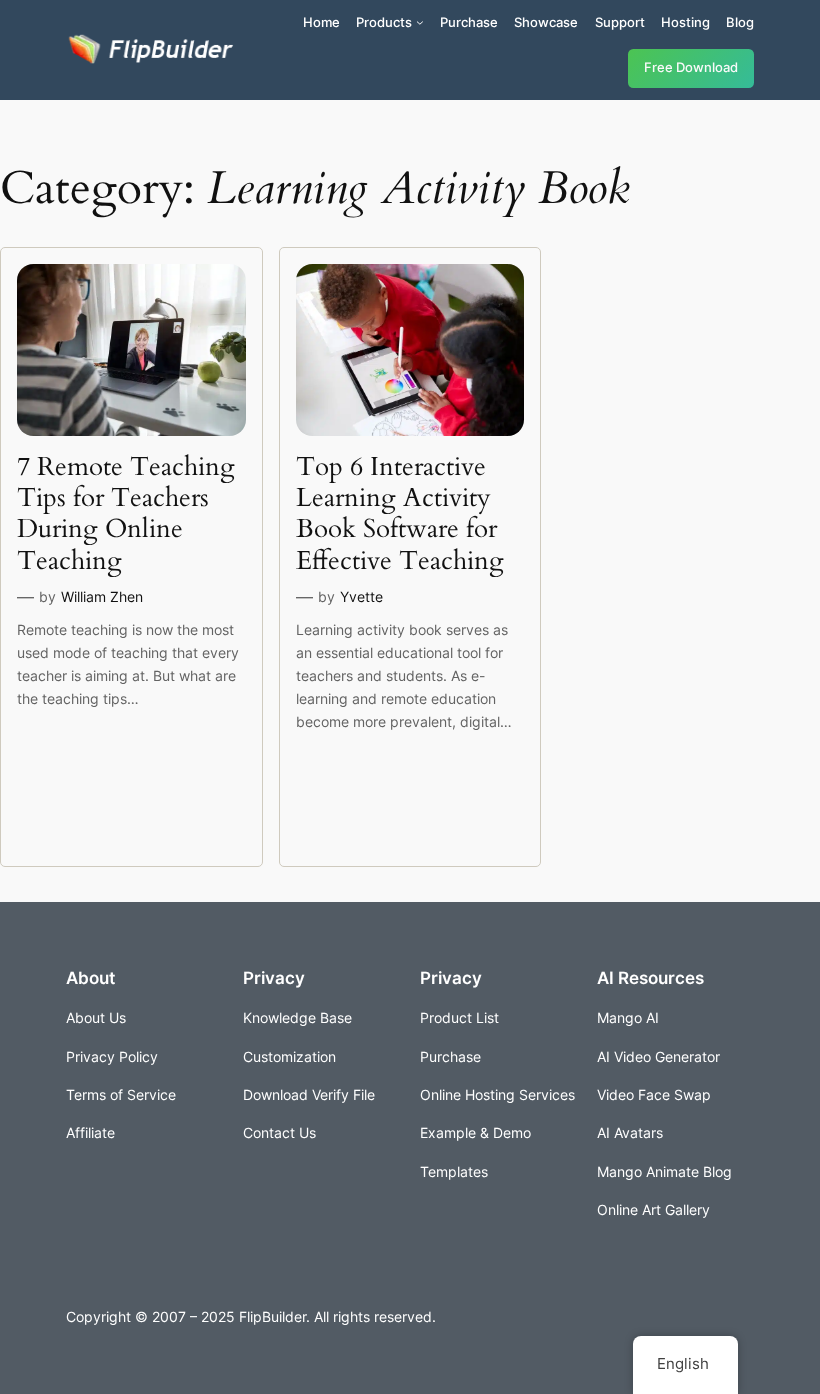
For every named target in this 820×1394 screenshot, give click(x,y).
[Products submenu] (420, 22)
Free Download (691, 67)
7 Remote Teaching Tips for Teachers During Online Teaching (126, 513)
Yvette (361, 596)
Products (384, 22)
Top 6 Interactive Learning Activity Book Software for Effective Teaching (400, 513)
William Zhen (102, 596)
